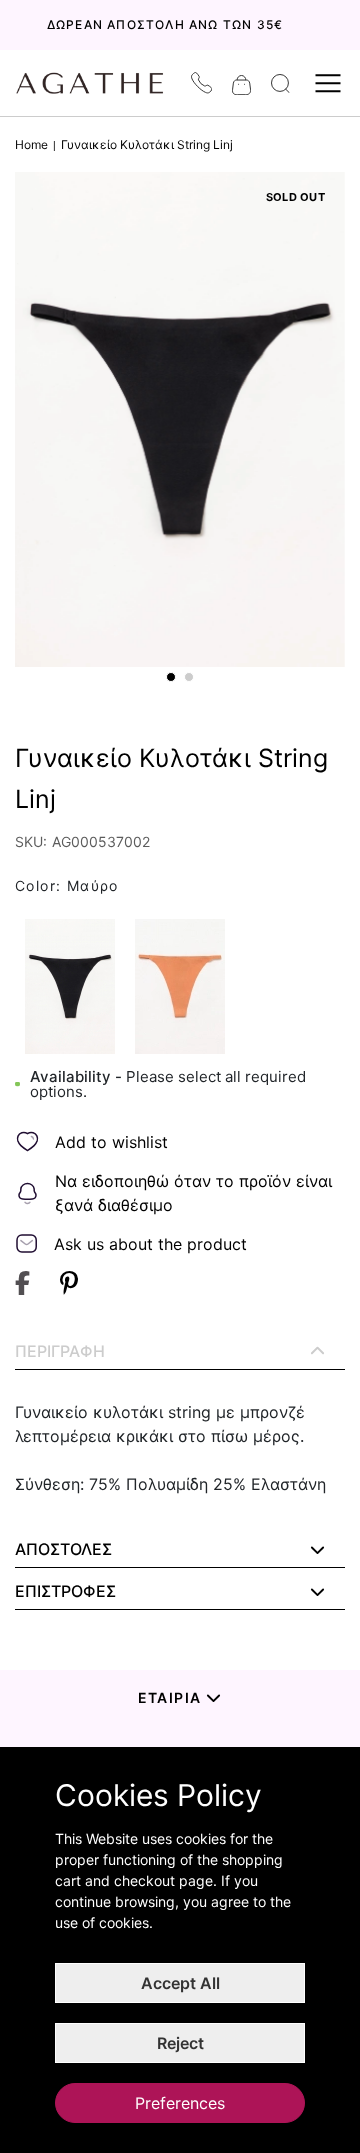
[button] (171, 677)
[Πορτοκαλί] (180, 986)
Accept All (180, 1983)
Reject (180, 2043)
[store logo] (100, 83)
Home (31, 144)
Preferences (180, 2103)
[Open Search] (280, 83)
